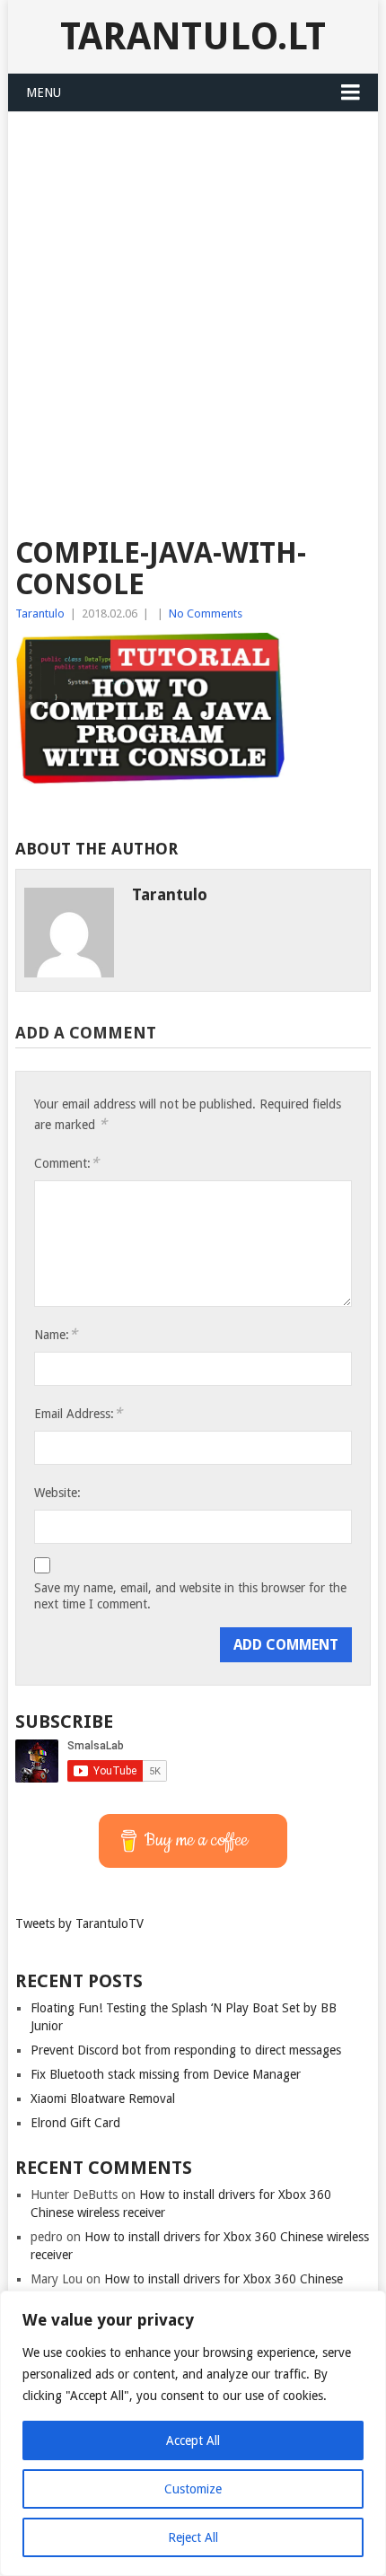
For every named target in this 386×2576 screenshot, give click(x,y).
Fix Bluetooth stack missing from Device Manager (166, 2074)
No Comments (206, 613)
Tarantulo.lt (193, 36)
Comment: (66, 1163)
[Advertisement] (193, 314)
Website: (57, 1493)
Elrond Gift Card (75, 2123)
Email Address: (78, 1413)
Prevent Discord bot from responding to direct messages (186, 2050)
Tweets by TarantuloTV (79, 1923)
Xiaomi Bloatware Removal (103, 2098)
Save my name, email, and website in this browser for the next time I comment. (190, 1596)
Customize (193, 2489)
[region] (193, 2433)
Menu (44, 92)
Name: (56, 1334)
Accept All (193, 2440)
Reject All (193, 2537)
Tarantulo (40, 613)
